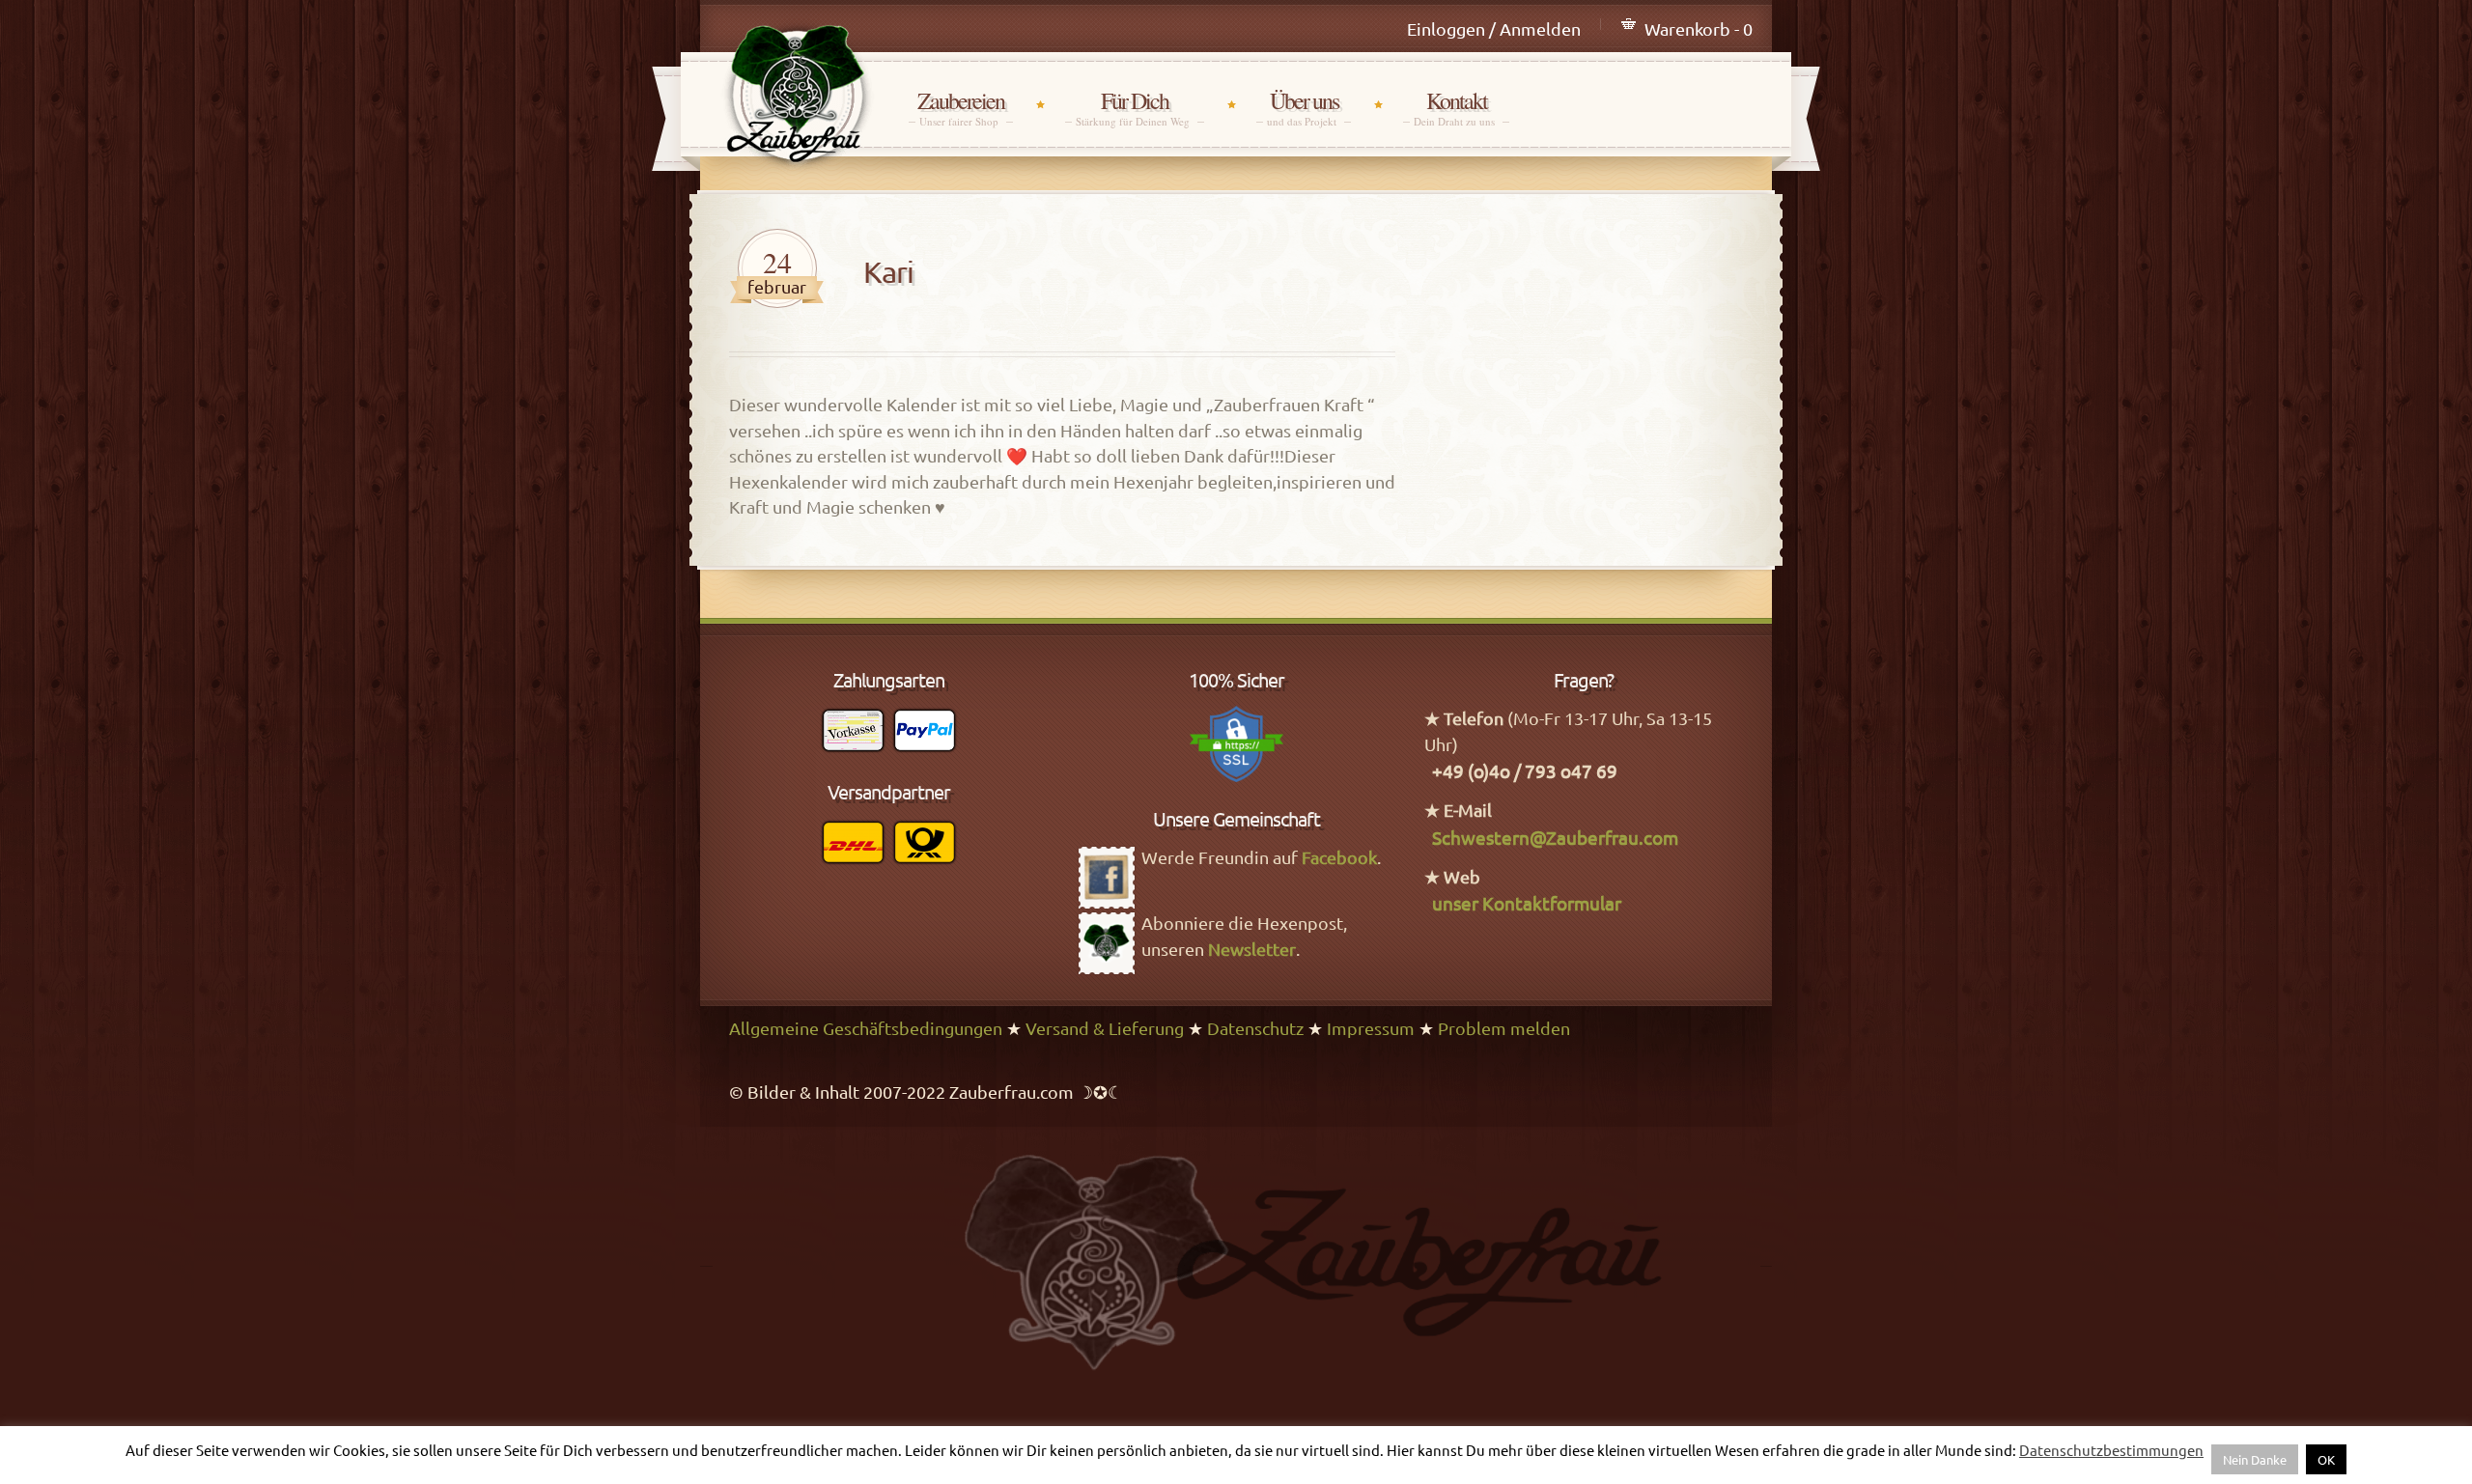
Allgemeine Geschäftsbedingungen (866, 1028)
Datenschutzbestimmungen (2111, 1450)
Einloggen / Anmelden (1494, 28)
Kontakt (1456, 108)
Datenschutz (1255, 1028)
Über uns (1304, 108)
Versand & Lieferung (1105, 1028)
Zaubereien (961, 108)
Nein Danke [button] (2255, 1459)
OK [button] (2326, 1459)
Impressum (1371, 1028)
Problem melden (1504, 1028)
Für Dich (1135, 108)
